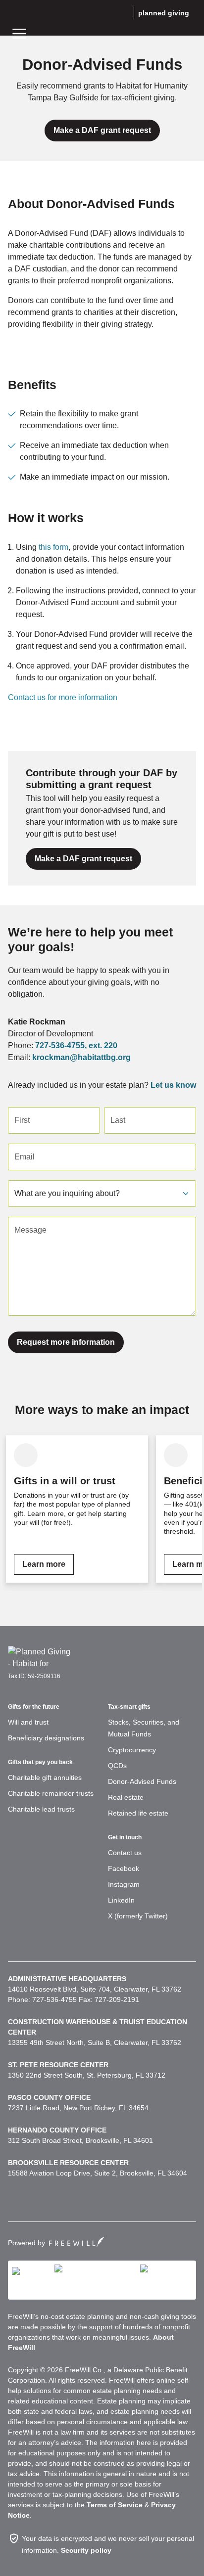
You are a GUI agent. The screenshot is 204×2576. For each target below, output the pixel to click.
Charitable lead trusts (41, 1809)
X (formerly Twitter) (138, 1916)
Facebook (124, 1868)
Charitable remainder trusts (51, 1793)
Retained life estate (138, 1813)
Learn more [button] (44, 1564)
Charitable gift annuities (45, 1777)
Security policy (86, 2550)
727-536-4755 (60, 1045)
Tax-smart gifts (129, 1707)
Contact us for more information (63, 697)
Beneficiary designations (46, 1738)
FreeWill (77, 2242)
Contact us (125, 1853)
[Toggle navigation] (19, 33)
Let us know (173, 1085)
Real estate (126, 1797)
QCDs (117, 1766)
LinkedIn (121, 1900)
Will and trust (28, 1722)
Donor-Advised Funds (142, 1781)
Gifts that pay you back (40, 1762)
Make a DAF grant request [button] (102, 130)
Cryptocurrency (132, 1750)
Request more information (66, 1342)
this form (53, 547)
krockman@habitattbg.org (81, 1057)
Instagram (124, 1884)
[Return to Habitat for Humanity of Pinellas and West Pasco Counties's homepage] (40, 1657)
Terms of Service (115, 2505)
